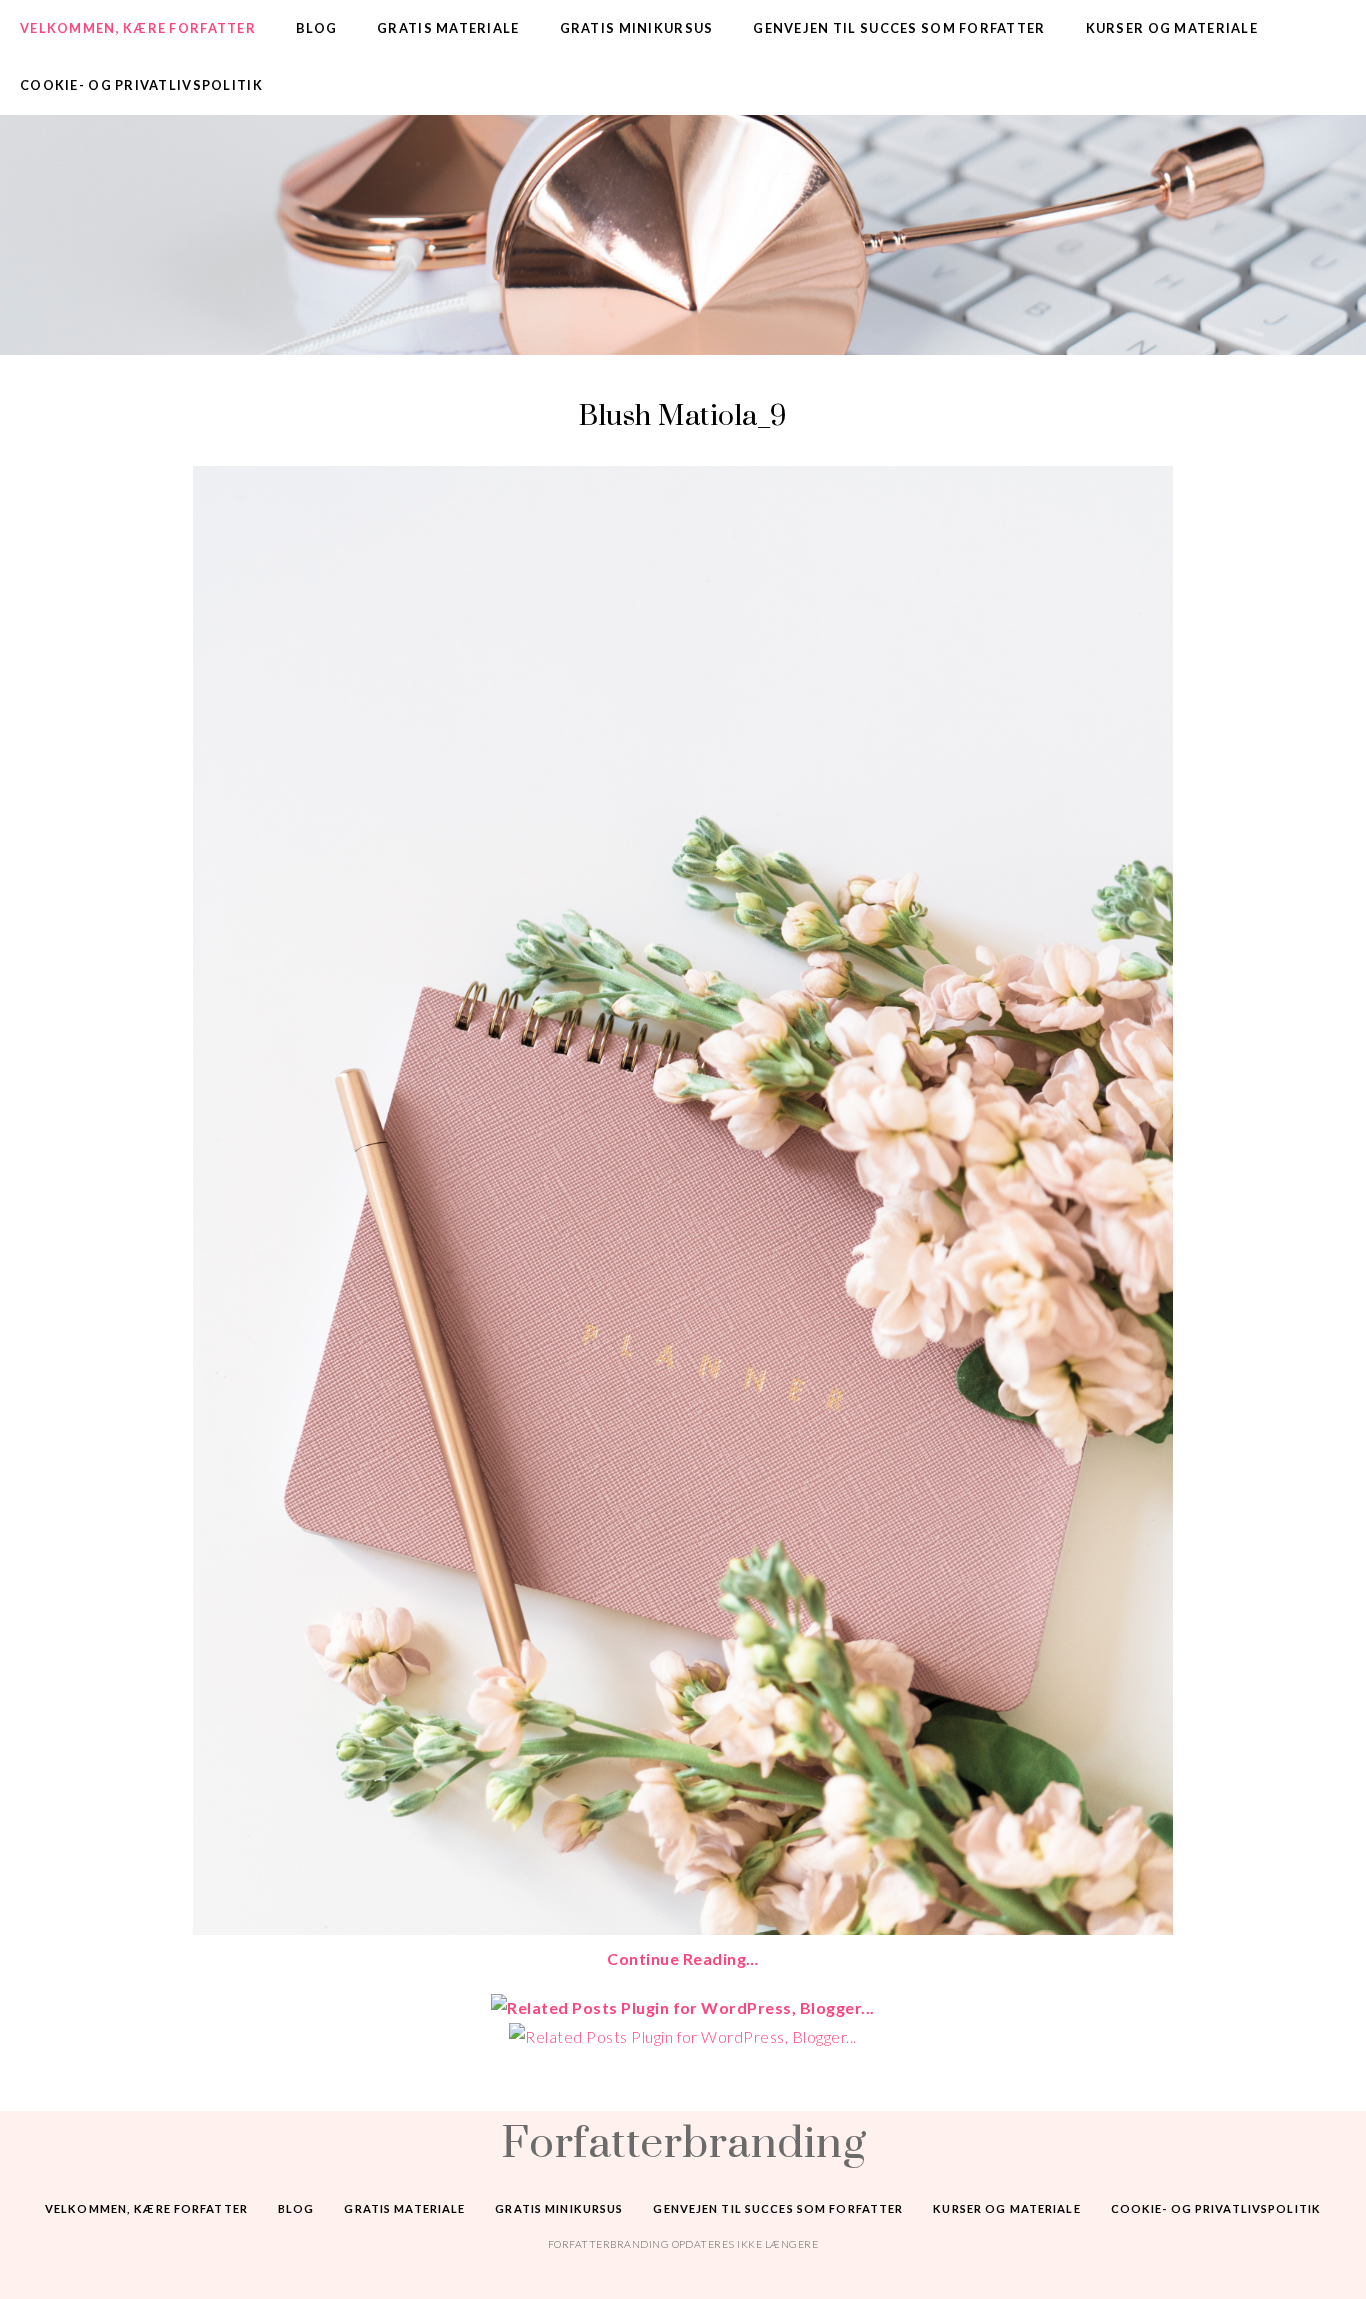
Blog (316, 28)
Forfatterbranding (683, 2141)
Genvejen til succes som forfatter (899, 28)
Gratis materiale (448, 28)
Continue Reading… (682, 1958)
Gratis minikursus (637, 28)
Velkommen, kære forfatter (138, 28)
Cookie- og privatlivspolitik (141, 85)
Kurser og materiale (1172, 28)
